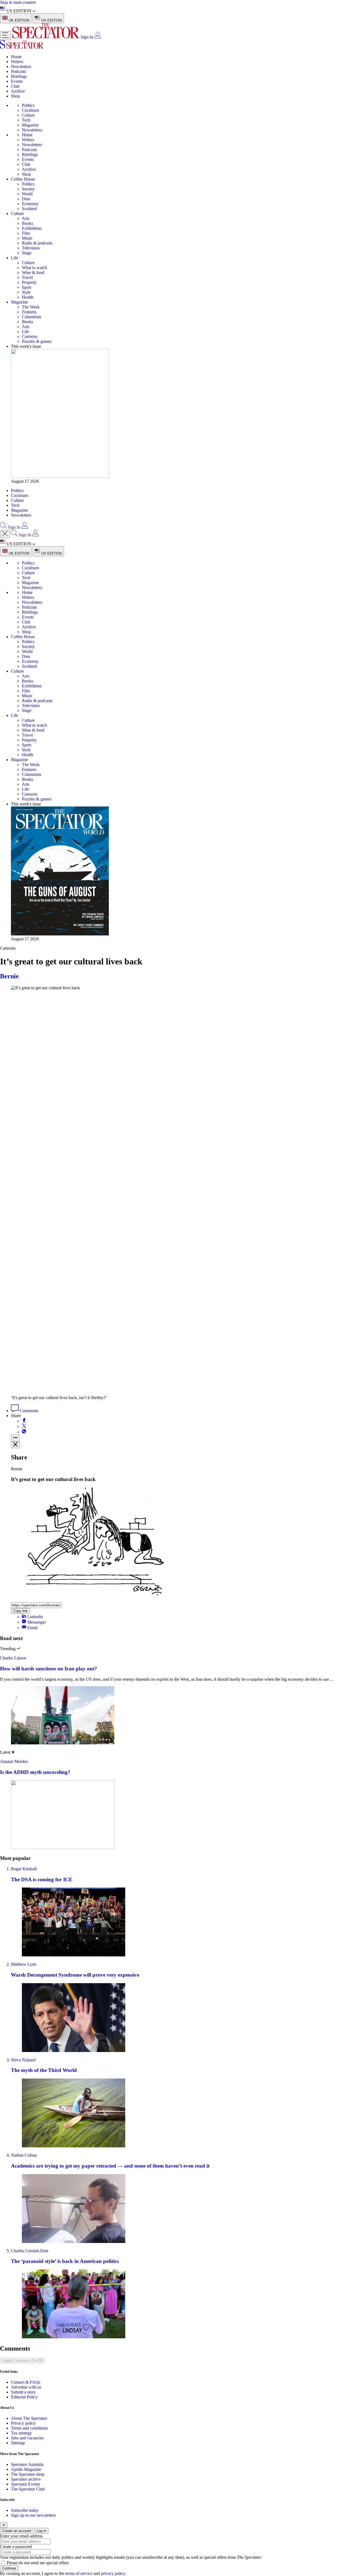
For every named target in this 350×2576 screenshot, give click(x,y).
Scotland (29, 209)
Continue (9, 2568)
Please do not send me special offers (38, 2563)
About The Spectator (29, 2418)
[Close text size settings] (15, 1445)
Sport (27, 287)
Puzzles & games (37, 341)
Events (17, 81)
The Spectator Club (28, 2489)
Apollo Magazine (26, 2469)
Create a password (16, 2547)
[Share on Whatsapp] (24, 1432)
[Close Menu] (5, 534)
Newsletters (21, 67)
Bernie (9, 976)
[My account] (98, 37)
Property (29, 282)
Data (26, 199)
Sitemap (18, 2443)
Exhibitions (32, 228)
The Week (31, 307)
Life (14, 258)
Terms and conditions (29, 2428)
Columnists (32, 317)
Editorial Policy (24, 2397)
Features (29, 312)
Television (31, 248)
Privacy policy (23, 2423)
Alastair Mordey (14, 1761)
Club (15, 86)
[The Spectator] (46, 37)
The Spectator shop (28, 2474)
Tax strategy (21, 2433)
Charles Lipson (13, 1658)
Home (16, 57)
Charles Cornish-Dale (30, 2251)
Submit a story (23, 2392)
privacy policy (113, 2573)
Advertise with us (26, 2387)
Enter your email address (21, 2536)
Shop (15, 96)
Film (26, 233)
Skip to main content (18, 2)
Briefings (19, 76)
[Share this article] (15, 1438)
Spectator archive (26, 2479)
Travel (27, 277)
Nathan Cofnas (24, 2155)
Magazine (30, 125)
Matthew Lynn (24, 1964)
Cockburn (30, 110)
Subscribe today (25, 2510)
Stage (27, 253)
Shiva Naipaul (23, 2060)
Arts (26, 218)
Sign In (87, 37)
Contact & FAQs (26, 2382)
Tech (26, 120)
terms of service (79, 2573)
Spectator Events (25, 2484)
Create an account (17, 2531)
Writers (17, 62)
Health (28, 297)
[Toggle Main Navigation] (5, 36)
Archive (18, 91)
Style (26, 292)
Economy (30, 204)
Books (27, 223)
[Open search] (3, 527)
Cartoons (30, 336)
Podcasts (18, 71)
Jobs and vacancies (27, 2438)
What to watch (34, 268)
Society (28, 189)
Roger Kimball (24, 1869)
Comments (28, 1411)
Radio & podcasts (37, 243)
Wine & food (33, 273)
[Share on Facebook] (24, 1421)
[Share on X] (24, 1427)
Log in (41, 2531)
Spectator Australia (27, 2464)
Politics (28, 105)
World (27, 194)
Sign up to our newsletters (33, 2515)
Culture (28, 115)
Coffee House (23, 179)
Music (27, 238)
